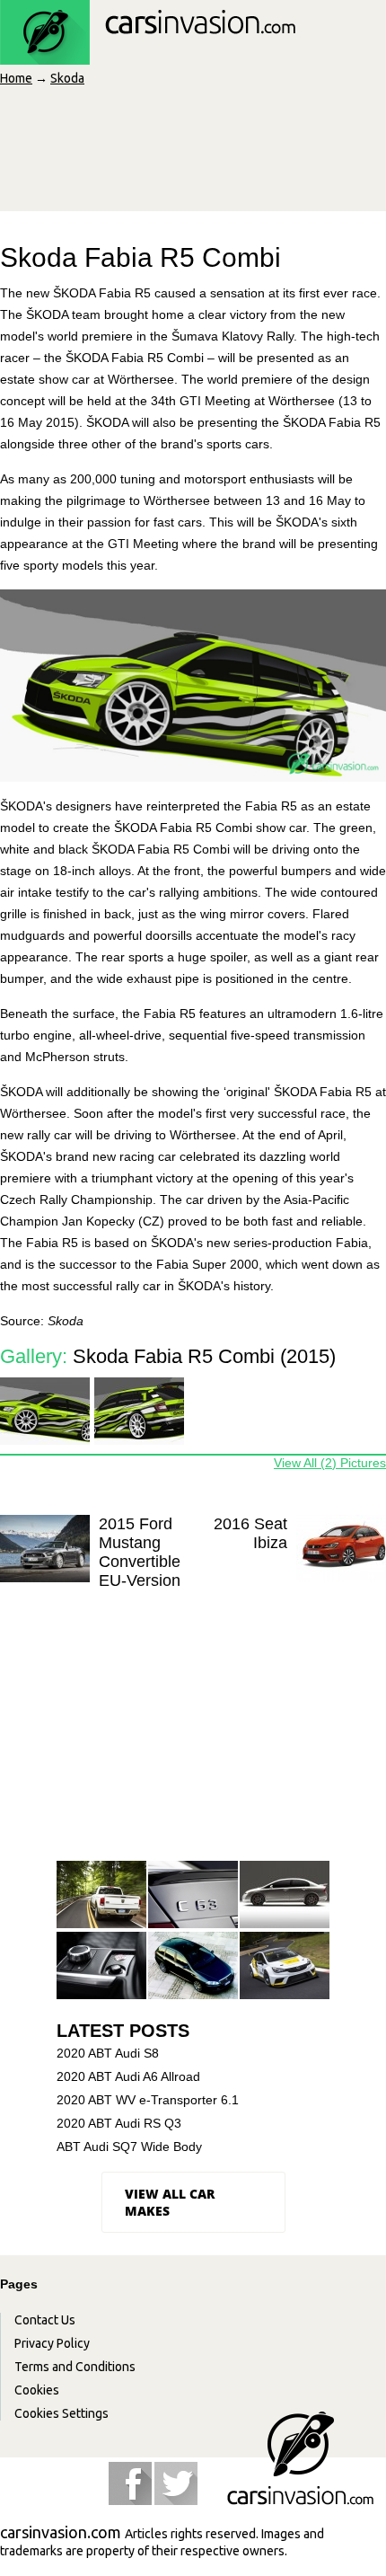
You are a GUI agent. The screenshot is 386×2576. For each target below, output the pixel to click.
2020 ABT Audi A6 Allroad (128, 2076)
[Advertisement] (191, 1739)
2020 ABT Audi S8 (108, 2053)
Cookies (37, 2390)
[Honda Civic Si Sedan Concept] (285, 1895)
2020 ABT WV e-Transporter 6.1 (148, 2100)
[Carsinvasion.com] (148, 55)
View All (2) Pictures (330, 1463)
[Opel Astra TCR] (285, 1966)
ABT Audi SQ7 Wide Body (129, 2147)
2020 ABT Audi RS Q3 (119, 2123)
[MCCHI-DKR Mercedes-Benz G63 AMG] (101, 1966)
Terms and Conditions (75, 2367)
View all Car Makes (170, 2202)
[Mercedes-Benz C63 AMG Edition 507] (193, 1895)
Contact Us (45, 2320)
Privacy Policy (52, 2343)
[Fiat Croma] (193, 1966)
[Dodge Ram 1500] (101, 1895)
